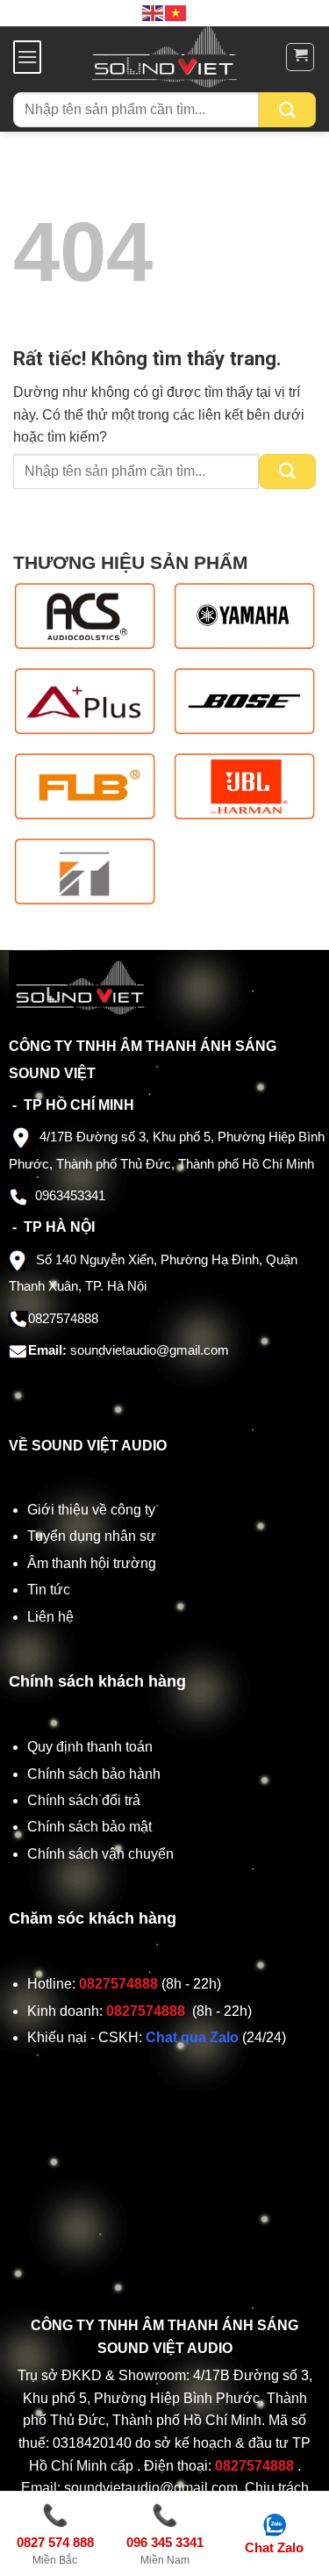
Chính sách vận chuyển (102, 1854)
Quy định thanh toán (93, 1747)
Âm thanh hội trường (92, 1563)
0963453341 (70, 1195)
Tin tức (49, 1590)
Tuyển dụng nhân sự (92, 1536)
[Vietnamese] (176, 12)
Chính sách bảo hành (94, 1774)
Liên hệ (50, 1617)
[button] (27, 57)
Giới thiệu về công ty (91, 1510)
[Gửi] (287, 110)
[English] (154, 12)
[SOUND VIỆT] (164, 57)
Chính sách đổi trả (86, 1800)
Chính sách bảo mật (89, 1827)
